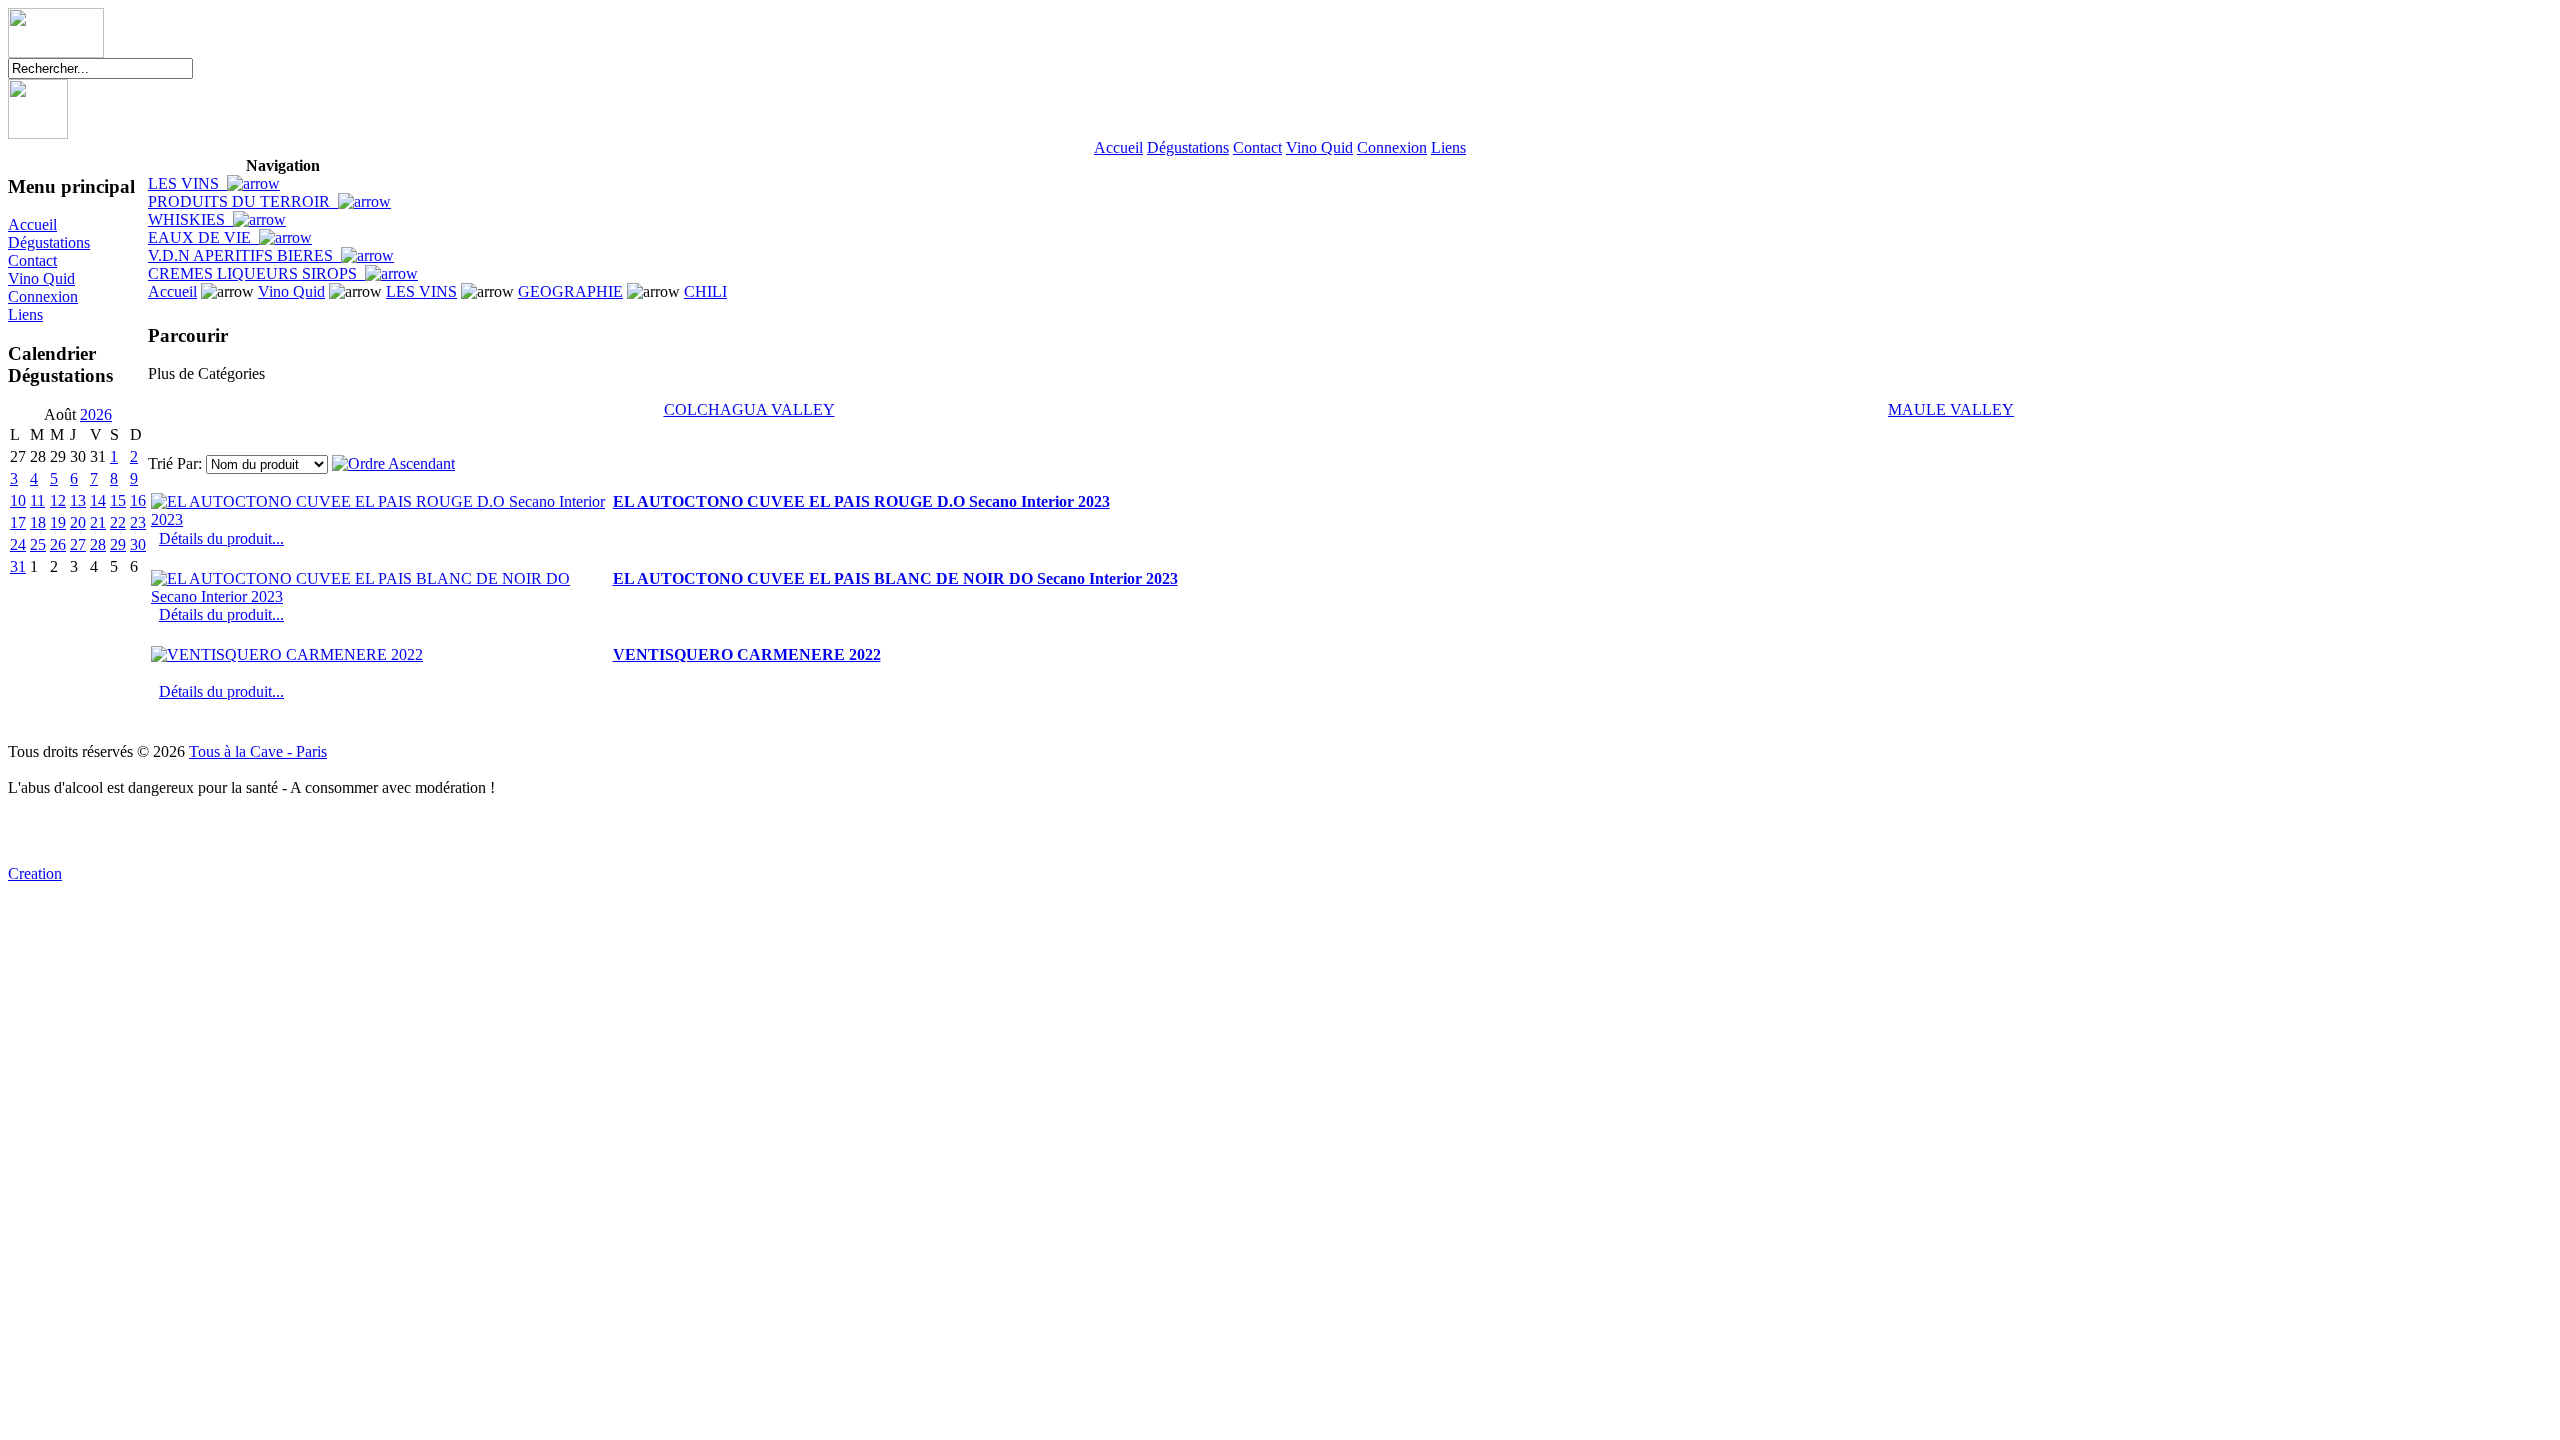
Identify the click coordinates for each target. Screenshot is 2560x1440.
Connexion (1392, 147)
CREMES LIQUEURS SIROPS (256, 273)
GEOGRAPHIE (570, 291)
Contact (1257, 147)
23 (138, 522)
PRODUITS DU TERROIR (243, 201)
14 (98, 500)
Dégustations (1188, 147)
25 (38, 544)
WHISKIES (190, 219)
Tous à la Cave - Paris (258, 751)
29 (118, 544)
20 (78, 522)
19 (58, 522)
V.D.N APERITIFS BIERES (244, 255)
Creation (35, 873)
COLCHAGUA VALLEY (749, 409)
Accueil (1118, 147)
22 (118, 522)
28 (98, 544)
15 (118, 500)
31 (18, 566)
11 (37, 500)
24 (18, 544)
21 (98, 522)
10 (18, 500)
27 (78, 544)
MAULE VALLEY (1951, 409)
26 (58, 544)
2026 (96, 414)
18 (38, 522)
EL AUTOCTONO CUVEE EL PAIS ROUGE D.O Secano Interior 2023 (861, 501)
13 (78, 500)
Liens (1448, 147)
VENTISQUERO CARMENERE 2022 (747, 654)
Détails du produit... (221, 538)
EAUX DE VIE (203, 237)
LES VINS (187, 183)
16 (138, 500)
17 (18, 522)
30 (138, 544)
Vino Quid (1319, 147)
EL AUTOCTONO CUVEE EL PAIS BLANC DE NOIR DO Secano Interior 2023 (895, 578)
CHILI (705, 291)
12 (58, 500)
